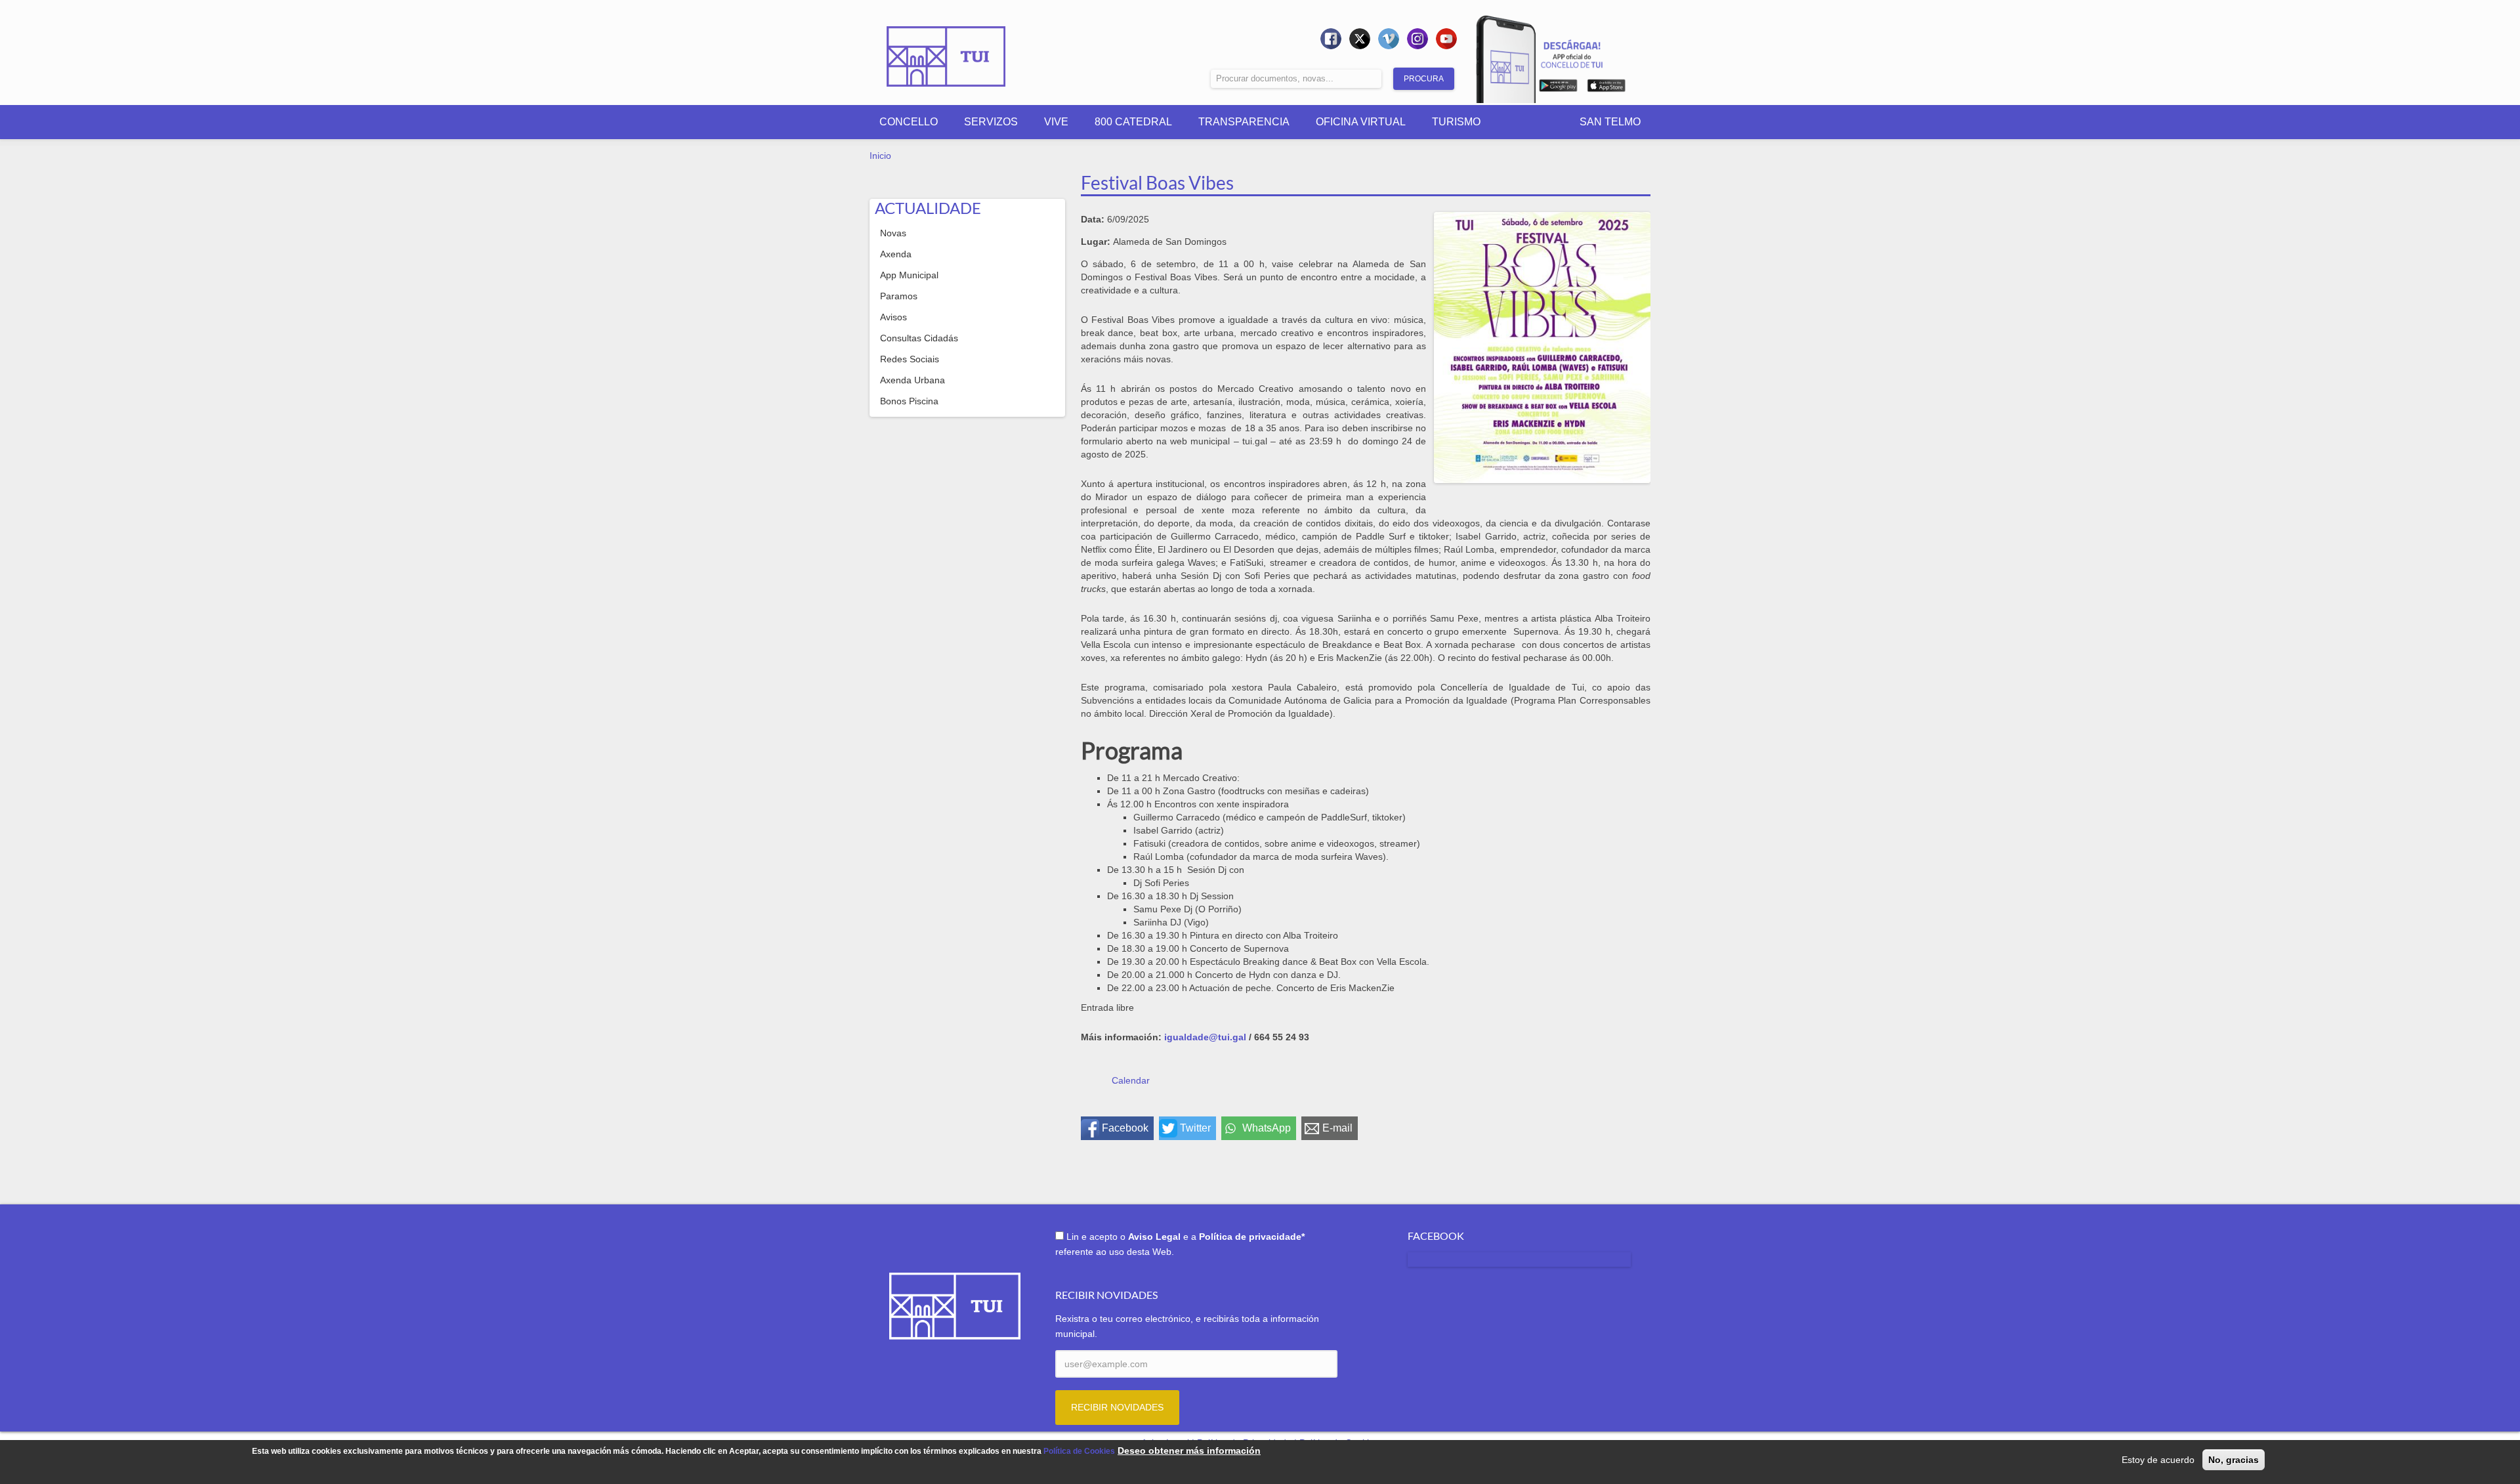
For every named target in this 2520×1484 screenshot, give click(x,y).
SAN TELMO (1610, 122)
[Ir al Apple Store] (1606, 88)
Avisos (893, 317)
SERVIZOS (991, 122)
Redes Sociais (910, 359)
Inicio (880, 156)
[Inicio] (946, 47)
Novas (893, 233)
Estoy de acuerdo (2158, 1460)
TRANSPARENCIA (1244, 122)
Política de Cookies (1079, 1451)
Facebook (1125, 1128)
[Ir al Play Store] (1558, 88)
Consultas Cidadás (919, 338)
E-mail (1337, 1128)
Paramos (899, 296)
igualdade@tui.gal (1205, 1037)
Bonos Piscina (909, 401)
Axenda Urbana (913, 380)
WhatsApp (1267, 1128)
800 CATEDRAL (1133, 122)
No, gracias (2234, 1460)
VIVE (1056, 122)
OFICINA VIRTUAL (1361, 122)
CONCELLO (909, 122)
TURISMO (1456, 122)
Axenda (896, 254)
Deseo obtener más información (1189, 1451)
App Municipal (909, 275)
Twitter (1195, 1128)
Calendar (1131, 1080)
